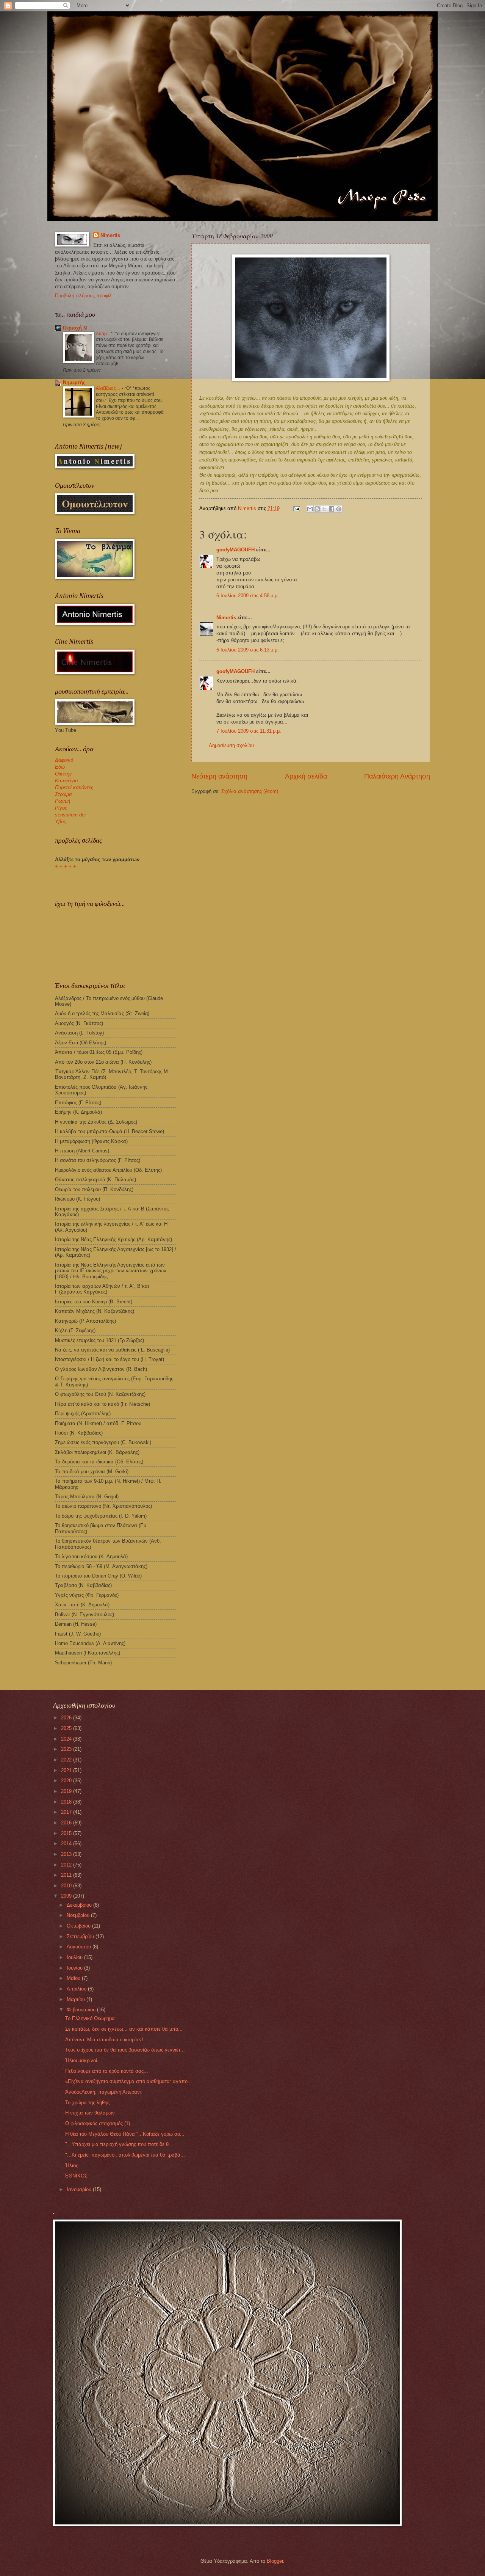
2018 (67, 1802)
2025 (67, 1728)
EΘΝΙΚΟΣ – (78, 2176)
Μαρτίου (77, 1999)
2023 (67, 1749)
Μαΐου (74, 1978)
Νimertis (226, 618)
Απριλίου (77, 1989)
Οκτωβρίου (79, 1926)
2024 (67, 1739)
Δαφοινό (64, 760)
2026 (67, 1718)
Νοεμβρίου (79, 1915)
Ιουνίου (75, 1968)
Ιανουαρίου (80, 2189)
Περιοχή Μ (75, 328)
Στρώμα (63, 794)
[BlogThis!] (317, 509)
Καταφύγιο (66, 781)
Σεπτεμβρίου (81, 1936)
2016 (67, 1823)
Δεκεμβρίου (80, 1905)
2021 (67, 1770)
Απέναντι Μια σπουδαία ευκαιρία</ (104, 2040)
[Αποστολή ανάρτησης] (296, 508)
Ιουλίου (75, 1957)
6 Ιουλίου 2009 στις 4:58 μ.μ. (248, 596)
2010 (67, 1886)
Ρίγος (61, 808)
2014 (67, 1844)
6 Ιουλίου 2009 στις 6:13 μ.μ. (248, 650)
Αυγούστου (80, 1947)
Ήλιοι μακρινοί (81, 2060)
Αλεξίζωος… (109, 388)
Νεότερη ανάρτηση (219, 776)
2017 (67, 1812)
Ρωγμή (63, 801)
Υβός (60, 822)
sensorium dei (70, 815)
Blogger (275, 2561)
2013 (67, 1854)
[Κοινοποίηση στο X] (324, 509)
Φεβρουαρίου (82, 2010)
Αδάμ (102, 334)
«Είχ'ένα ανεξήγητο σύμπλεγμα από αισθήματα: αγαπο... (129, 2081)
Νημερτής (74, 382)
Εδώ (60, 767)
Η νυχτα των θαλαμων (90, 2113)
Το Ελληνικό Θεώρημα (90, 2018)
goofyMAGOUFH (235, 550)
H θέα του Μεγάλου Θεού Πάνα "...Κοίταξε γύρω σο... (125, 2134)
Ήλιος (72, 2166)
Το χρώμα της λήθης (87, 2103)
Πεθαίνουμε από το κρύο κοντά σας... (107, 2071)
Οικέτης (63, 774)
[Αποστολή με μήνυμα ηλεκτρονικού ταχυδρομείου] (310, 509)
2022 (67, 1760)
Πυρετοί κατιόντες (74, 787)
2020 (67, 1781)
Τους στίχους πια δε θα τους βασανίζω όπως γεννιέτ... (125, 2050)
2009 (67, 1896)
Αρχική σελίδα (306, 776)
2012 (67, 1865)
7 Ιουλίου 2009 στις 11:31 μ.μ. (249, 731)
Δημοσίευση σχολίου (231, 745)
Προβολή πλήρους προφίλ (83, 296)
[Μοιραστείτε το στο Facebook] (332, 509)
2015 (67, 1833)
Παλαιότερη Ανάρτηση (397, 776)
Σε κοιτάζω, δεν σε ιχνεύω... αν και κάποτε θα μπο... (124, 2029)
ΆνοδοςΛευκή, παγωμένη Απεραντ (103, 2092)
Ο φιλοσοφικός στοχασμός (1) (98, 2123)
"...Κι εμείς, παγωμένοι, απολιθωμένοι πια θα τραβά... (125, 2155)
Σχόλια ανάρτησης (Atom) (250, 791)
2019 (67, 1791)
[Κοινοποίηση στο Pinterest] (339, 509)
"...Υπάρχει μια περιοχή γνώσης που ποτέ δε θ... (119, 2144)
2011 (67, 1875)
